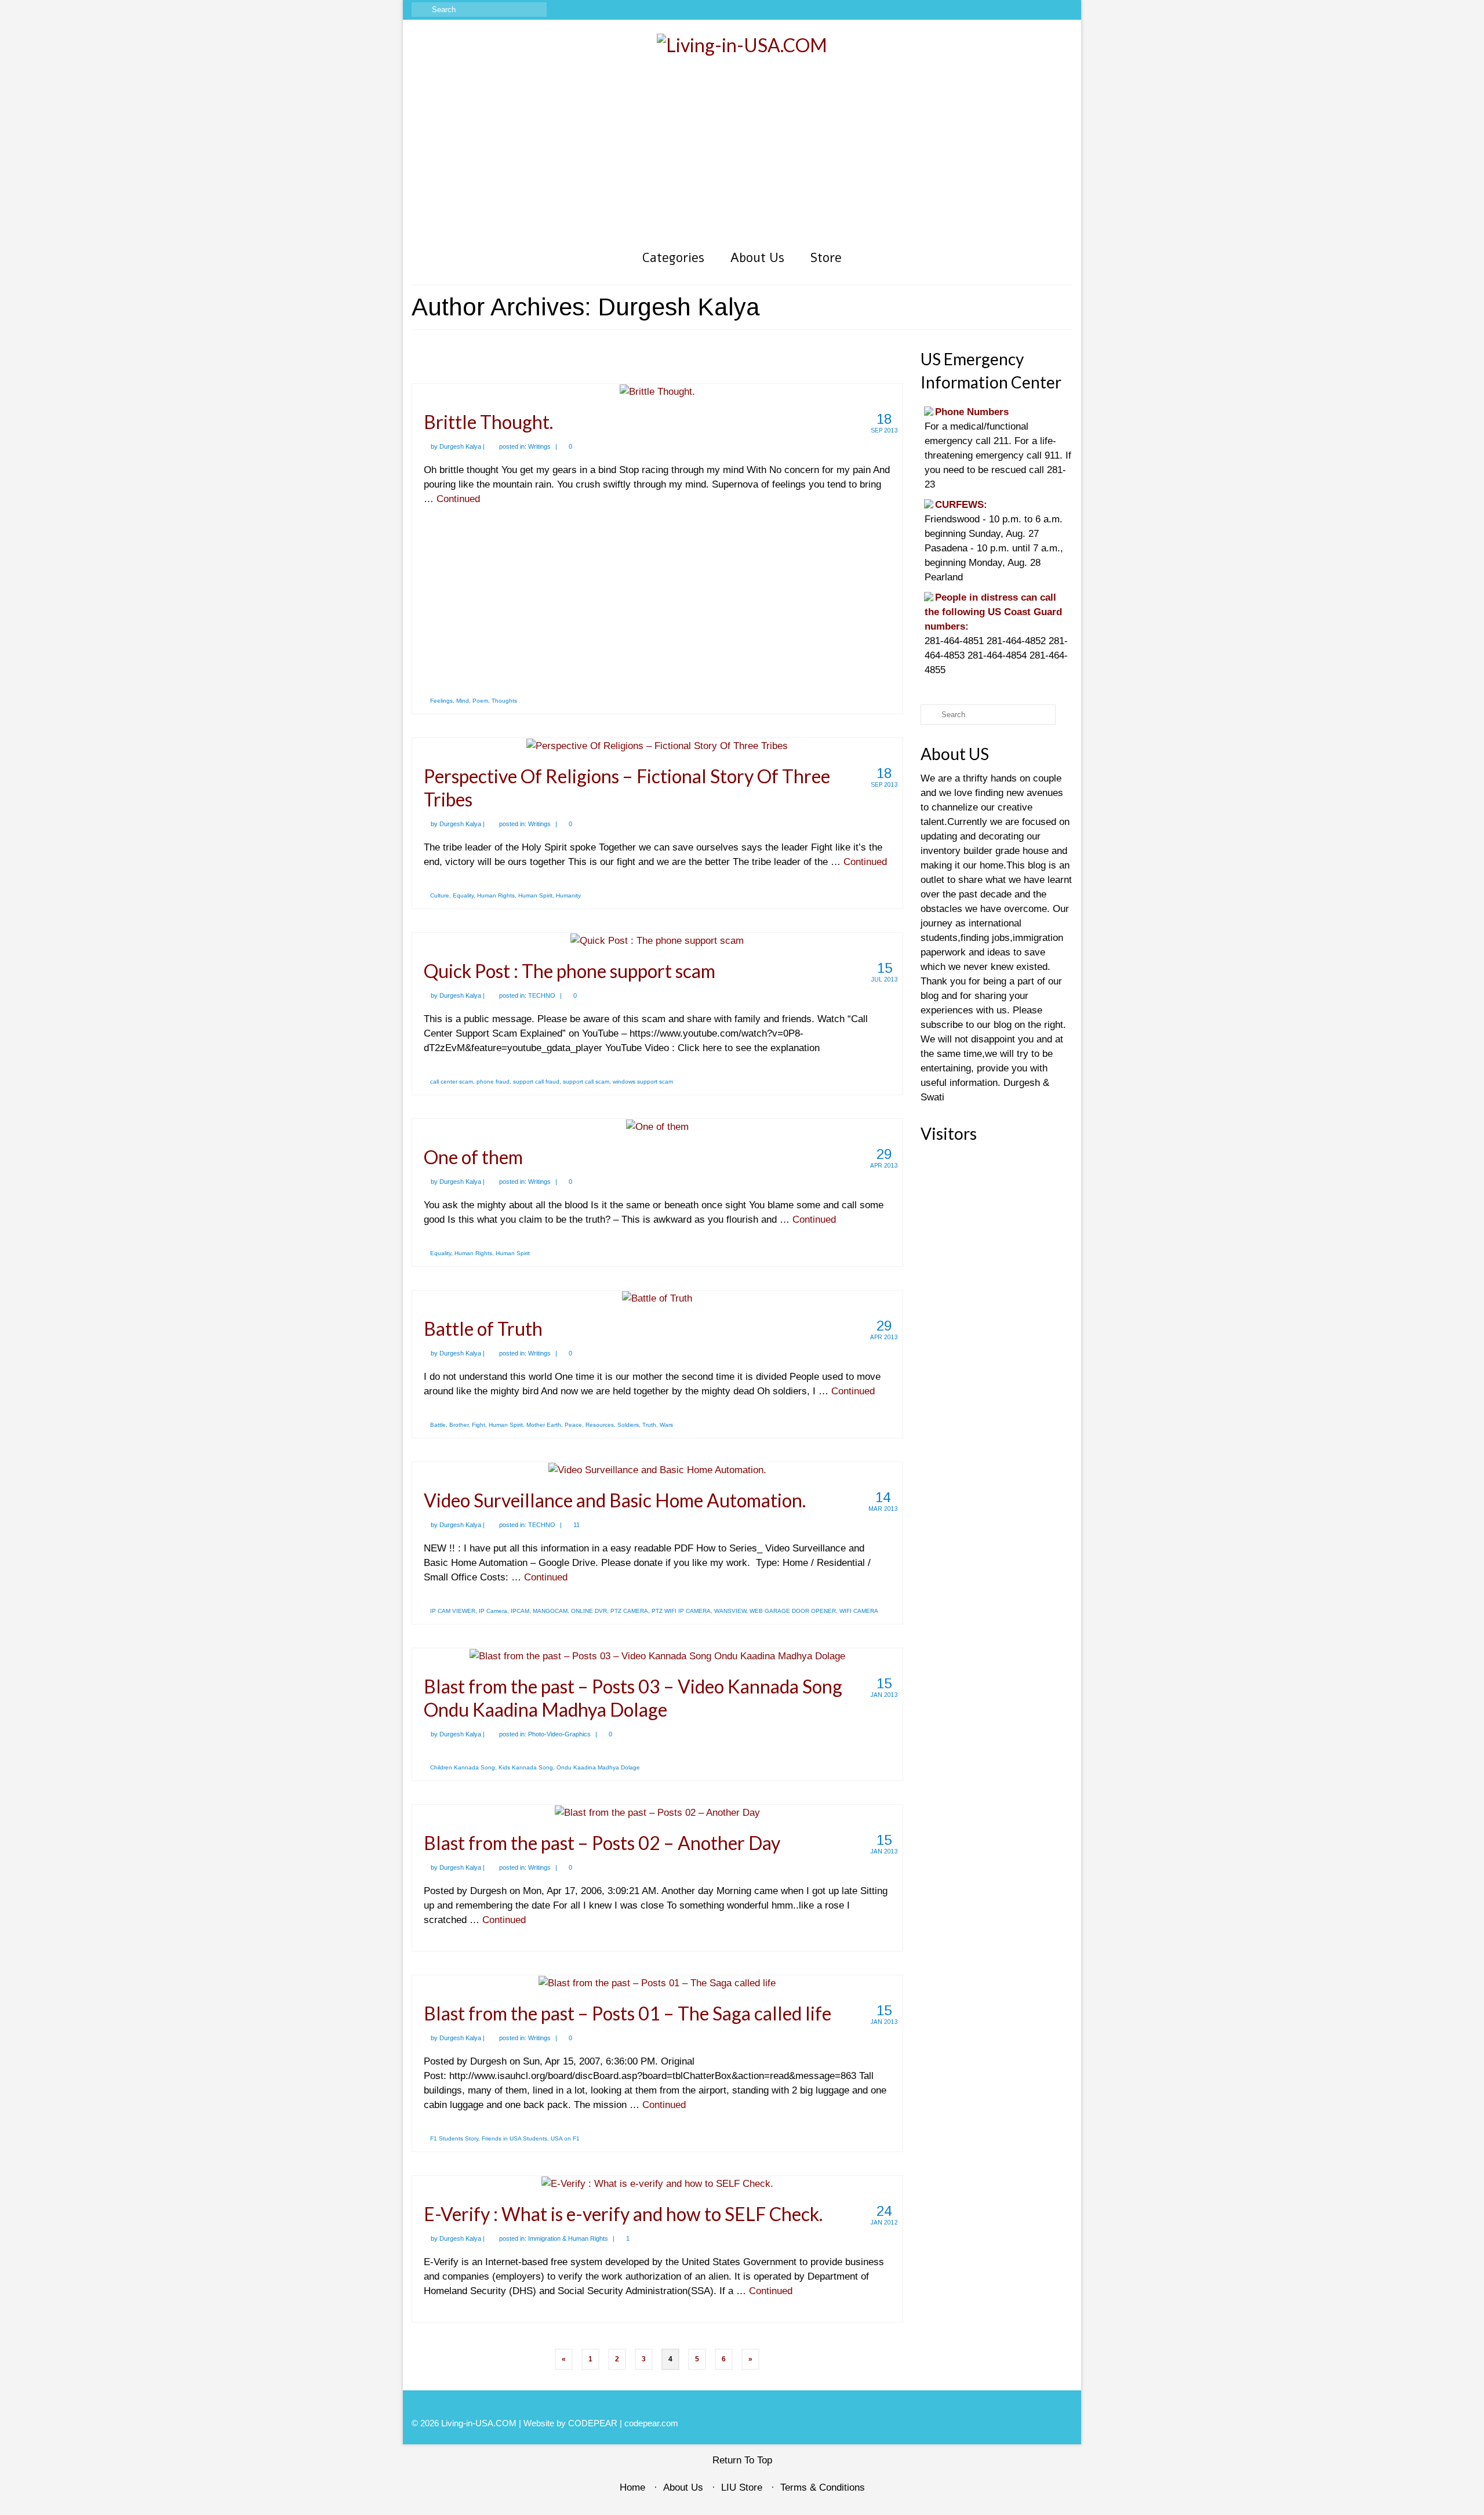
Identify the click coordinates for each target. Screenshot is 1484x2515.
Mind (463, 701)
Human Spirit (535, 895)
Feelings (441, 701)
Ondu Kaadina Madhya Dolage (598, 1767)
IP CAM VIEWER (453, 1611)
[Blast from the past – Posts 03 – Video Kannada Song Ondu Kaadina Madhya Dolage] (657, 1656)
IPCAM (520, 1611)
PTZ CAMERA (629, 1611)
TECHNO (542, 995)
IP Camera (493, 1611)
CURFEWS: (961, 505)
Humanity (568, 895)
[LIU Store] (1047, 10)
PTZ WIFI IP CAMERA (681, 1611)
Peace (573, 1425)
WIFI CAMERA (859, 1611)
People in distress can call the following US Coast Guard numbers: (993, 612)
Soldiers (628, 1425)
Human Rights (496, 895)
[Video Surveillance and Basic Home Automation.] (657, 1469)
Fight (479, 1425)
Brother (459, 1425)
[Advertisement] (742, 158)
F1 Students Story (454, 2138)
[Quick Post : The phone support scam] (657, 940)
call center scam (452, 1082)
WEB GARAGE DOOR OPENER (793, 1611)
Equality (463, 895)
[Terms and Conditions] (1064, 10)
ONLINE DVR (589, 1611)
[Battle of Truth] (657, 1298)
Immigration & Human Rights (568, 2238)
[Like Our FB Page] (997, 10)
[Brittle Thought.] (657, 391)
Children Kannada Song (463, 1767)
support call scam (586, 1082)
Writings (539, 446)
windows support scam (643, 1082)
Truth (649, 1425)
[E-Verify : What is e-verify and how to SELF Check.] (657, 2183)
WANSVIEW (730, 1611)
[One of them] (657, 1126)
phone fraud (493, 1082)
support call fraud (536, 1082)
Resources (600, 1425)
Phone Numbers (972, 412)
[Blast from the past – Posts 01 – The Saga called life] (657, 1982)
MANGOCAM (550, 1611)
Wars (666, 1425)
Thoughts (504, 701)
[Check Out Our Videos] (1014, 10)
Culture (440, 895)
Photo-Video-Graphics (559, 1734)
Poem (480, 701)
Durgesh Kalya (460, 446)
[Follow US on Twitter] (1030, 10)
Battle (438, 1425)
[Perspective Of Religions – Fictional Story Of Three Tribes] (657, 745)
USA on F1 (565, 2138)
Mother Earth (544, 1425)
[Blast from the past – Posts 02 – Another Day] (657, 1812)
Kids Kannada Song (526, 1767)
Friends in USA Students (514, 2138)
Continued (458, 499)
